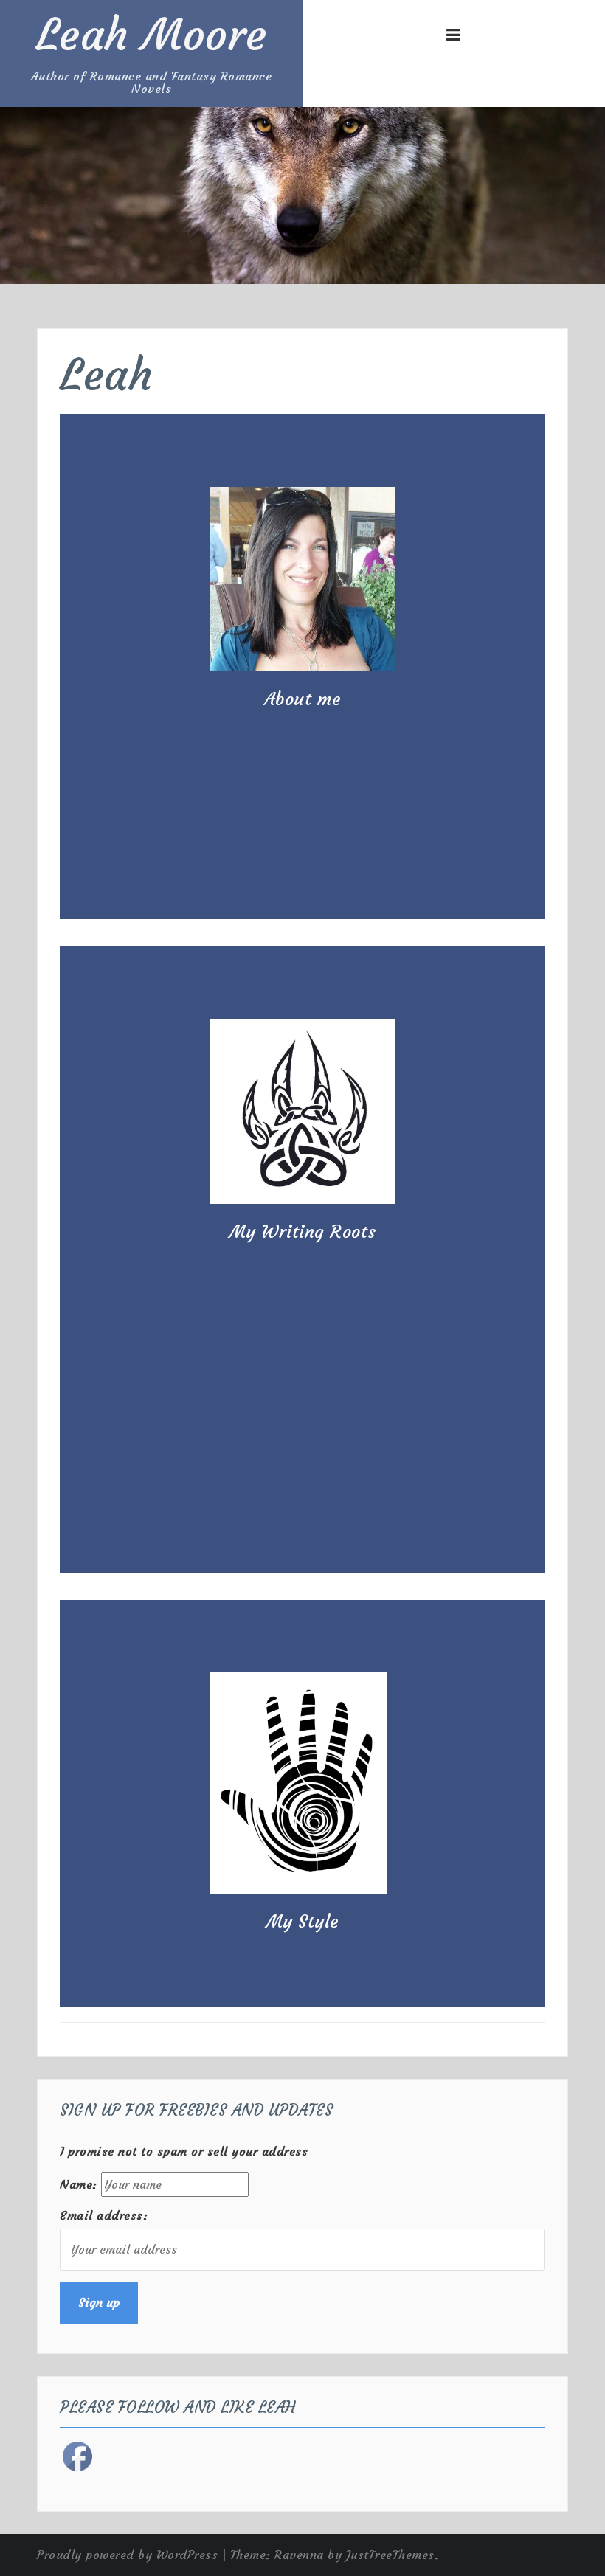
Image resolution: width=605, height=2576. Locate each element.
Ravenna (299, 2555)
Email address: (104, 2215)
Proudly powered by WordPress (127, 2555)
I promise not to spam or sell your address (184, 2151)
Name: (79, 2184)
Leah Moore (152, 35)
